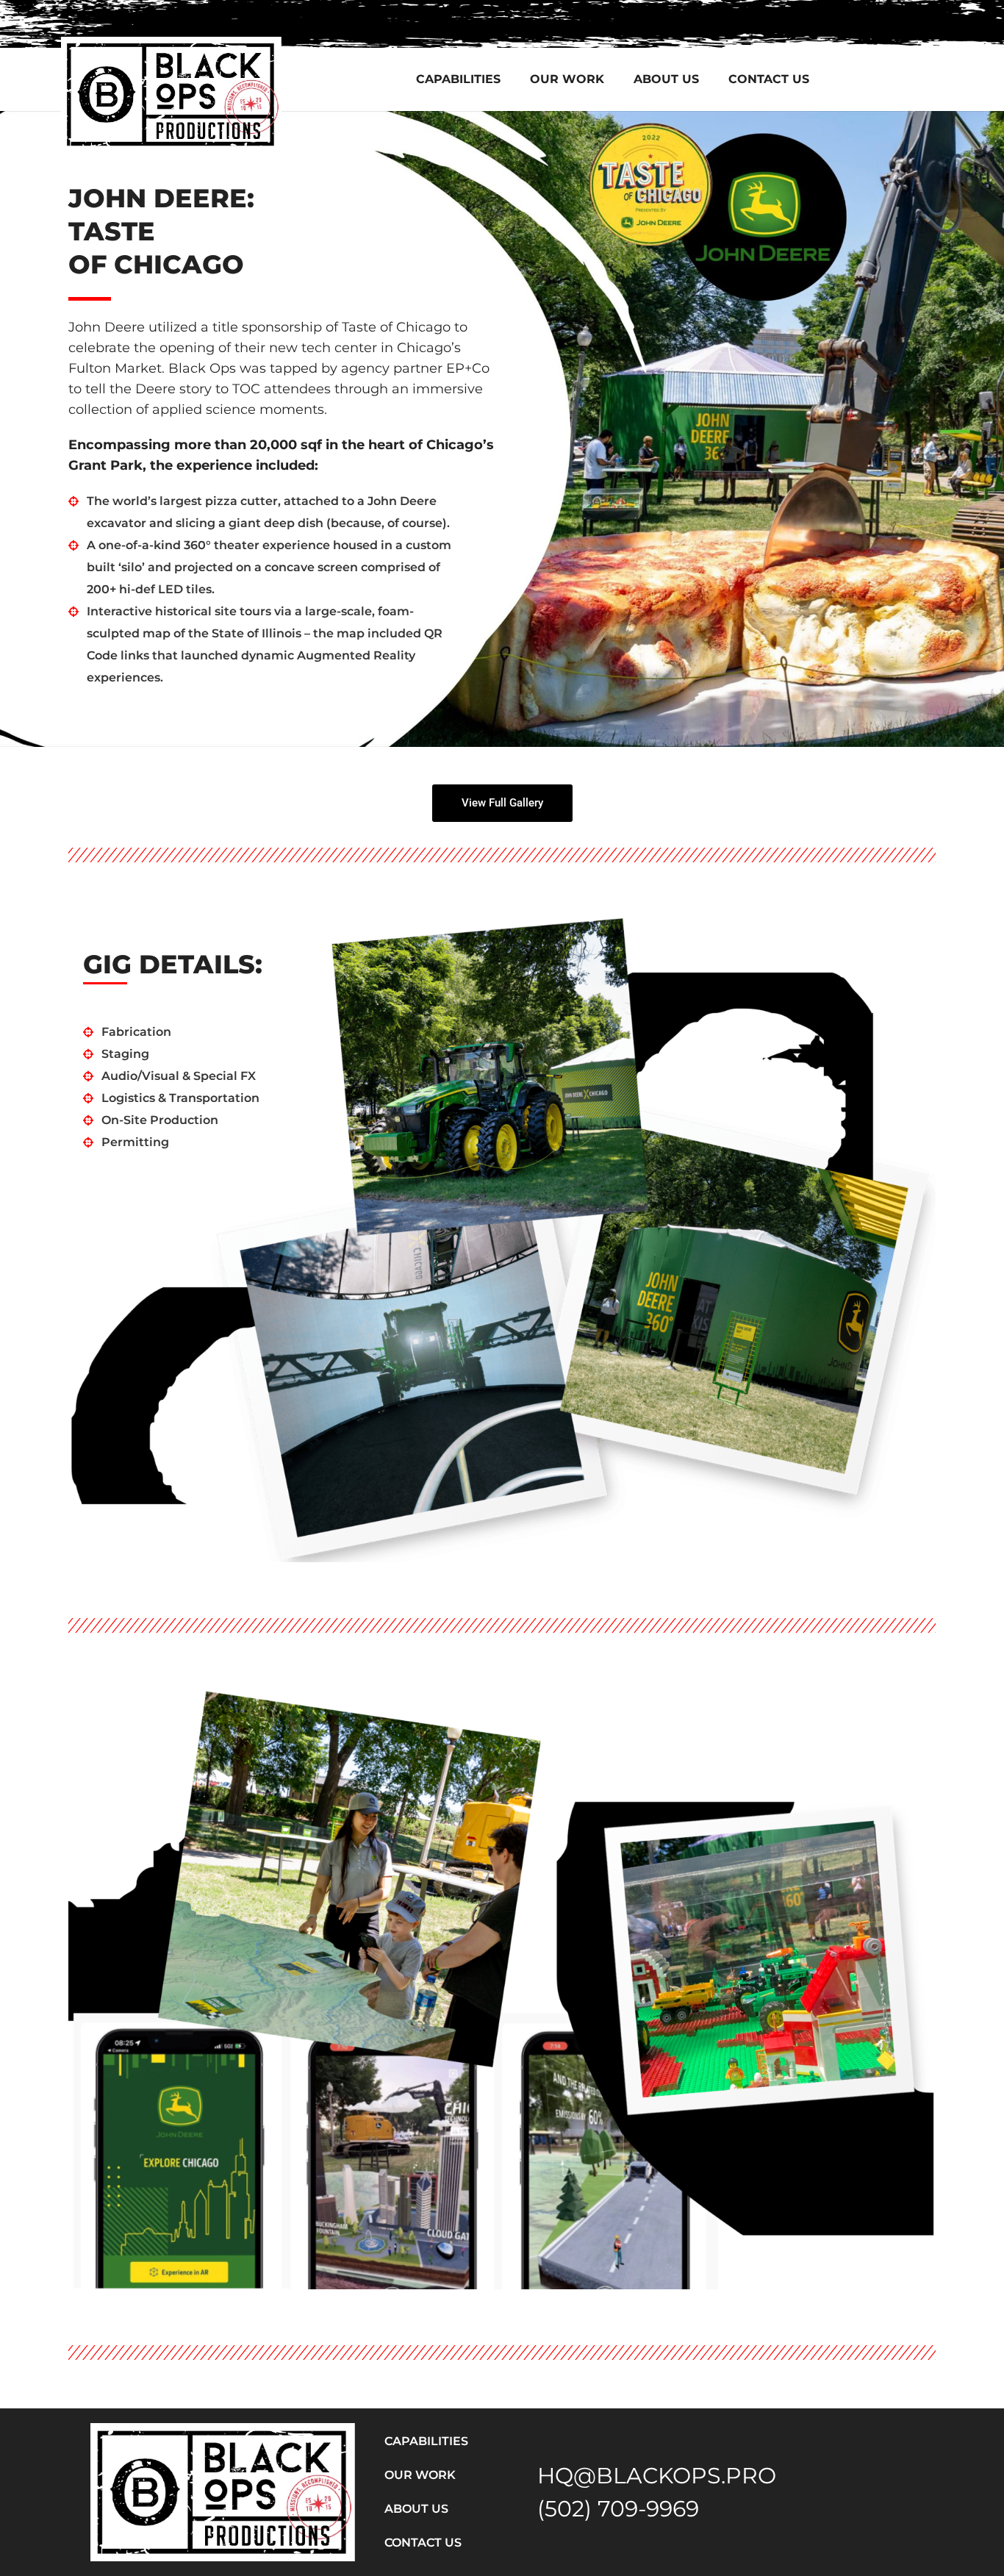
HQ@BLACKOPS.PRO (657, 2476)
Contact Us (769, 79)
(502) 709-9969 (618, 2509)
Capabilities (458, 79)
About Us (666, 79)
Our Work (567, 79)
